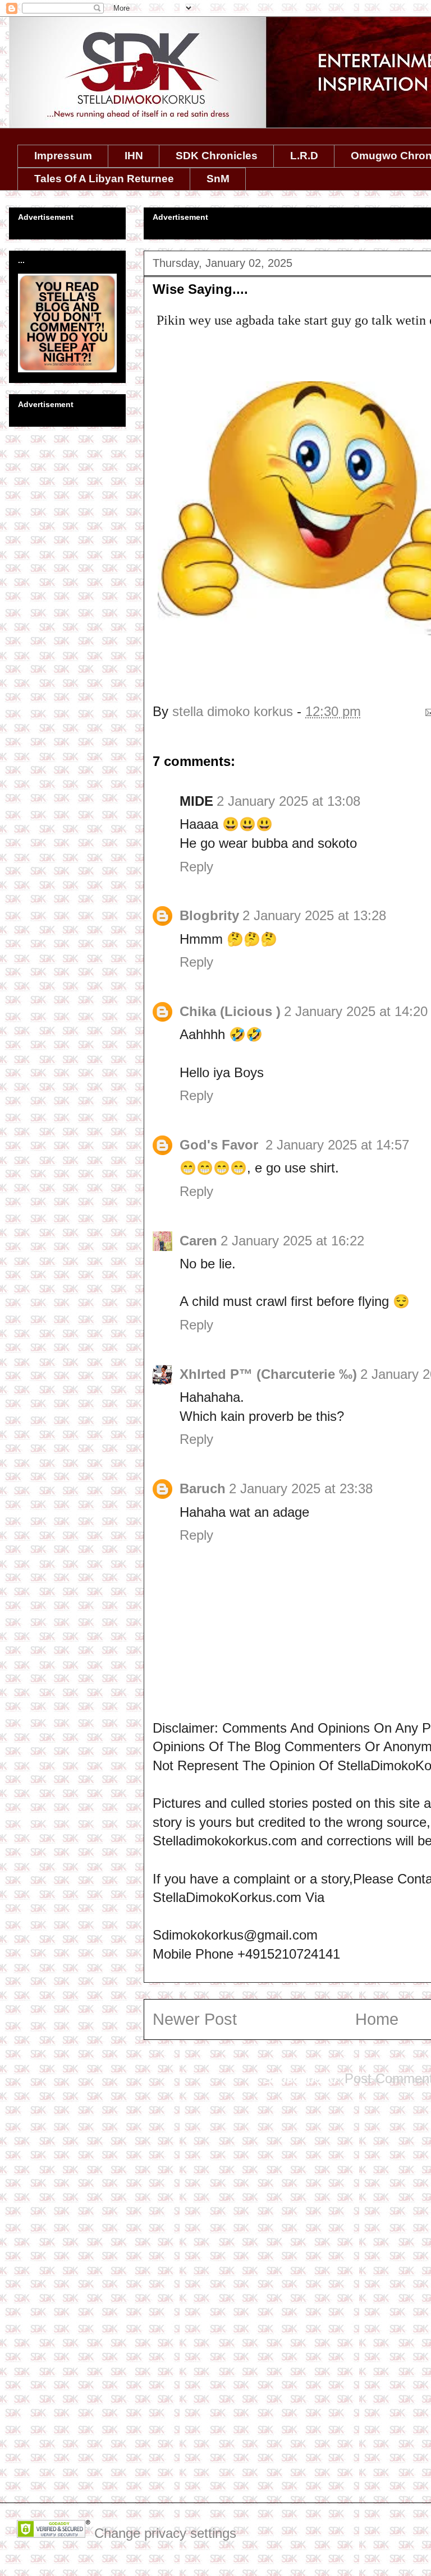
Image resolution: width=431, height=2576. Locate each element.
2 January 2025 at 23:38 (301, 1488)
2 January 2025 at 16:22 (292, 1241)
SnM (218, 179)
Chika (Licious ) (230, 1011)
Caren (198, 1241)
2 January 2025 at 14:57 (337, 1145)
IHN (134, 156)
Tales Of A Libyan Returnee (104, 179)
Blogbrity (209, 915)
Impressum (63, 156)
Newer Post (195, 2019)
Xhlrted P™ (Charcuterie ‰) (268, 1374)
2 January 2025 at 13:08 (288, 801)
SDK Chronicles (217, 156)
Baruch (203, 1488)
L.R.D (304, 156)
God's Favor (221, 1145)
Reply (196, 867)
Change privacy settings (165, 2533)
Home (377, 2019)
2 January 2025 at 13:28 (314, 915)
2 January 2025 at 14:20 (356, 1011)
